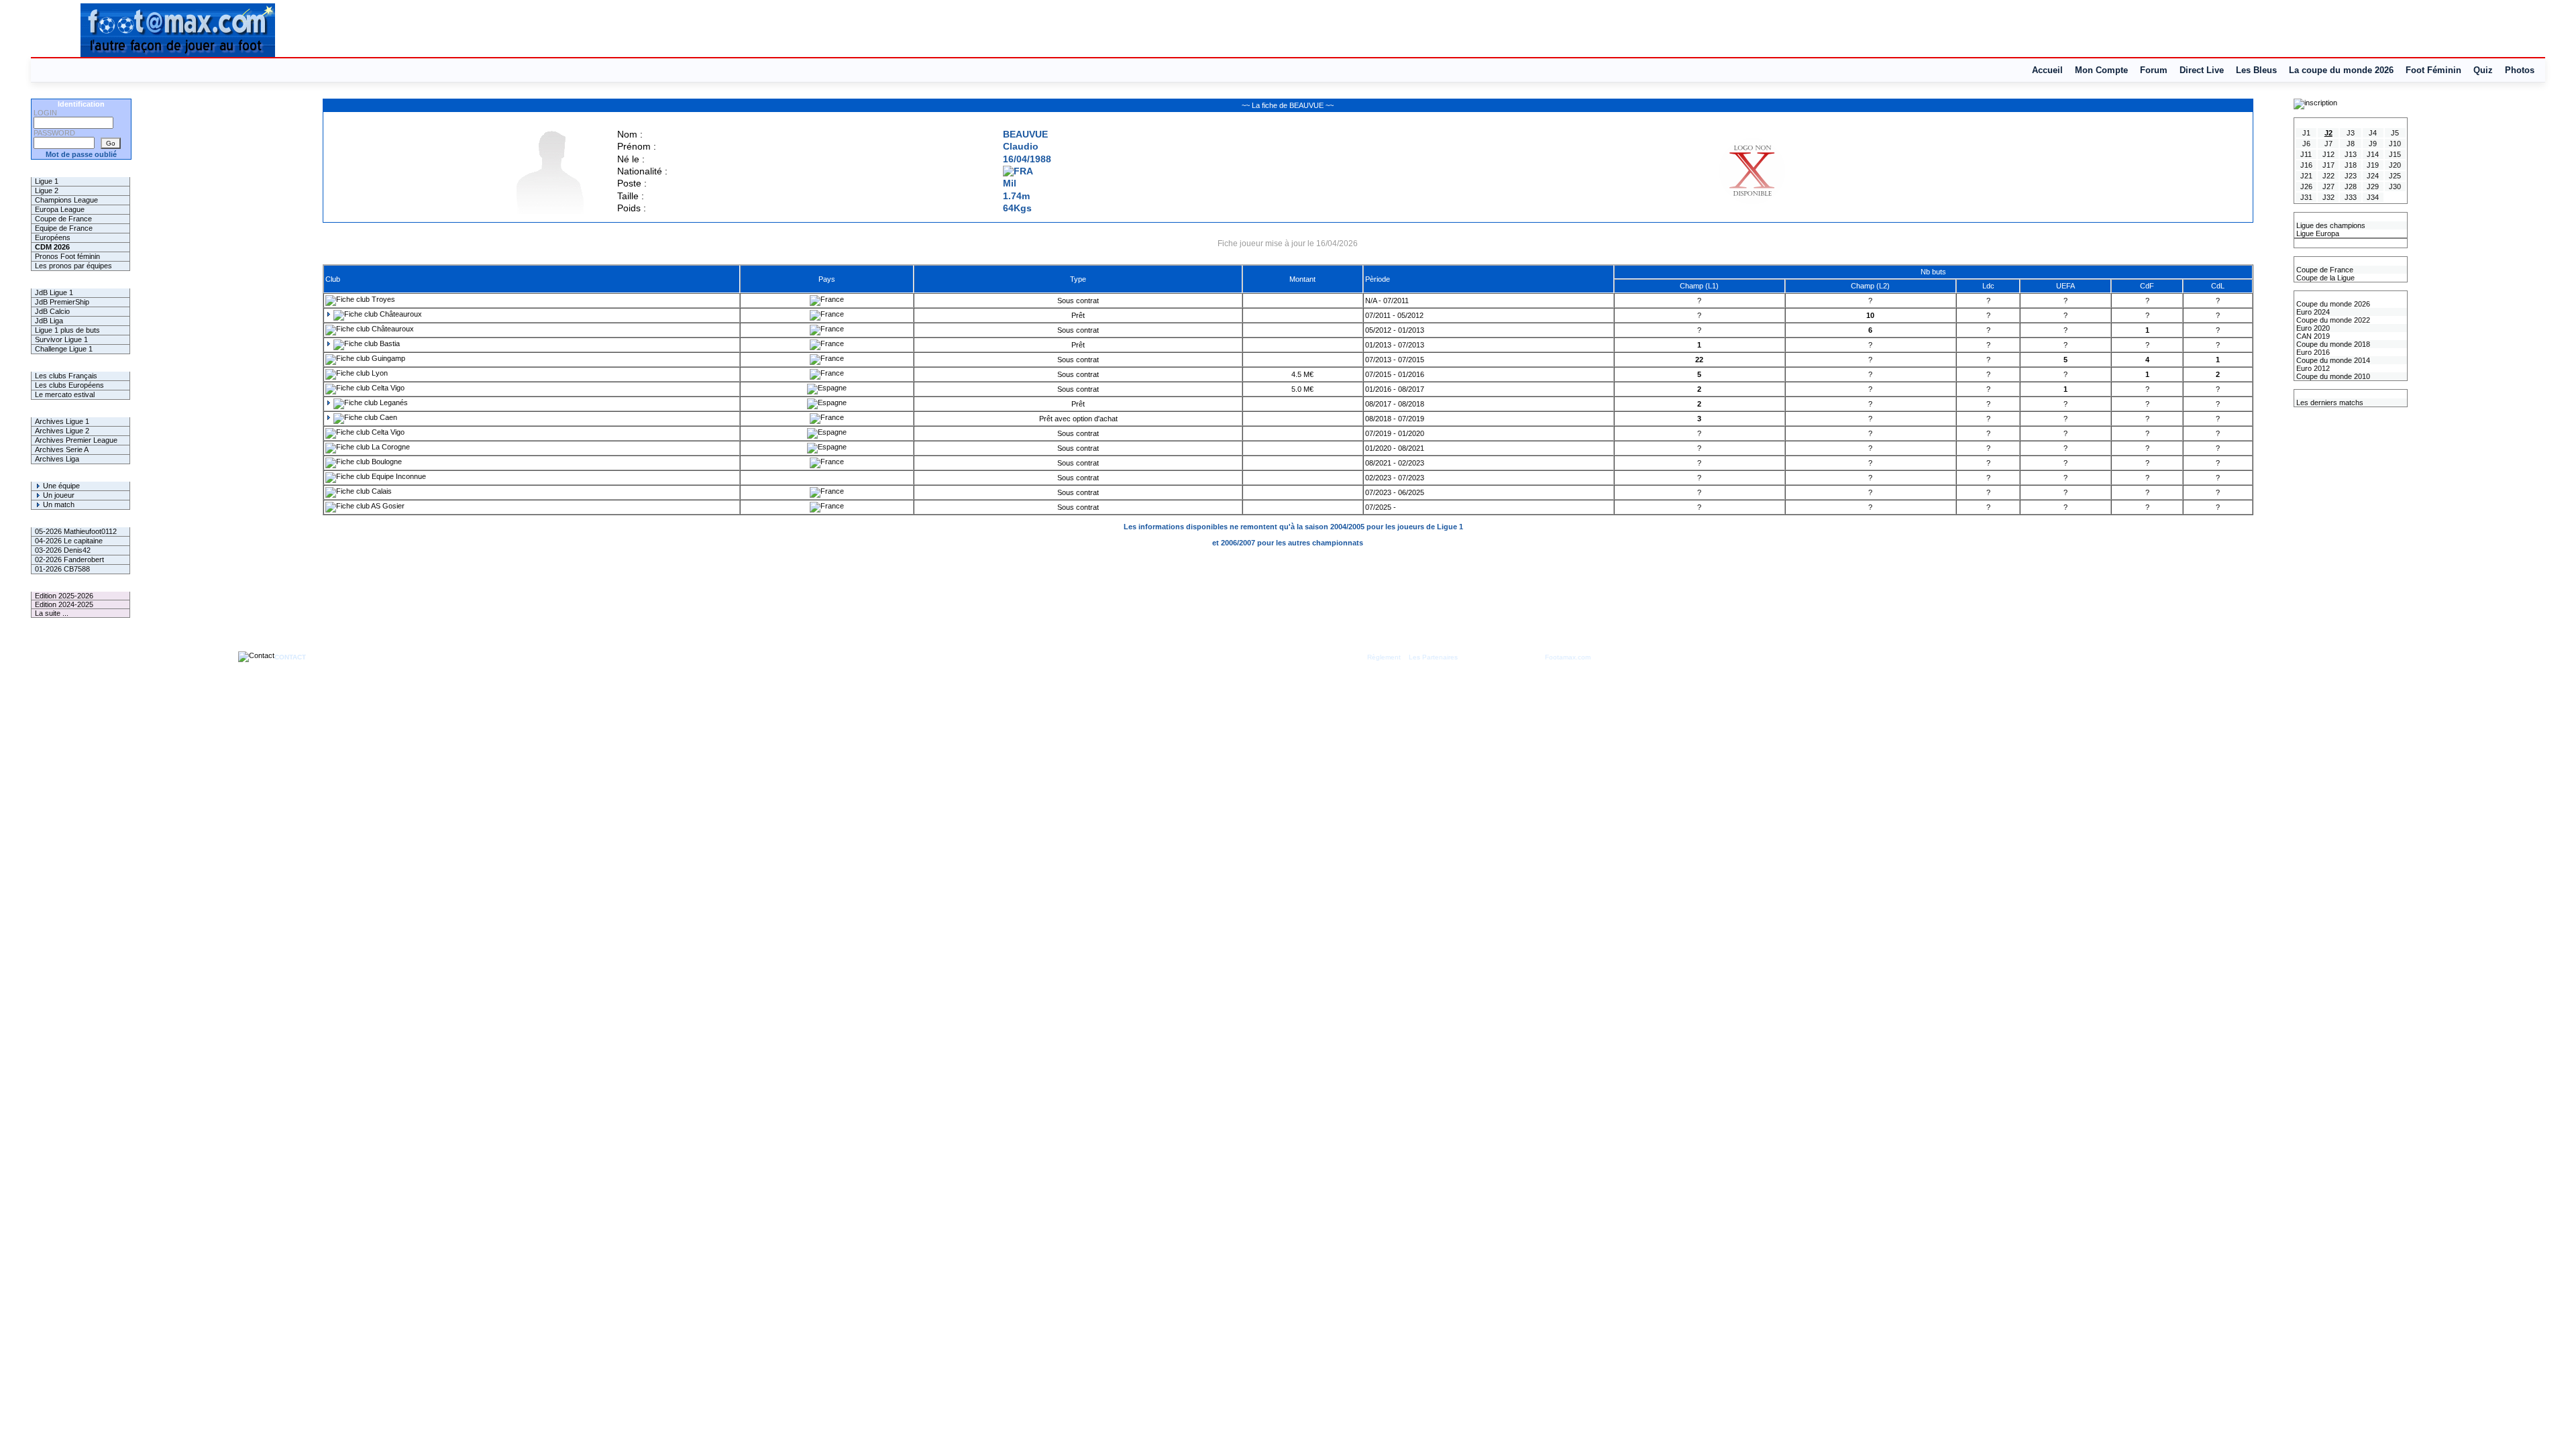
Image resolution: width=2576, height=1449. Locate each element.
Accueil (2047, 70)
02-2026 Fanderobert (69, 559)
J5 (2395, 133)
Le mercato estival (65, 394)
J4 (2373, 133)
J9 (2373, 144)
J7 (2328, 144)
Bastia (389, 343)
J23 (2351, 176)
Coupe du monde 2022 (2332, 320)
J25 (2395, 176)
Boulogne (386, 462)
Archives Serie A (62, 449)
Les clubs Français (66, 376)
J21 (2306, 176)
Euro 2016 (2312, 352)
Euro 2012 (2312, 368)
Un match (58, 504)
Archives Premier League (76, 440)
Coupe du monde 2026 (2332, 304)
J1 (2306, 133)
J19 (2373, 165)
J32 (2328, 197)
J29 (2373, 186)
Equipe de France (64, 228)
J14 (2373, 154)
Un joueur (58, 495)
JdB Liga (49, 321)
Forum (2154, 70)
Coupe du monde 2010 (2332, 376)
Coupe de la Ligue (2324, 278)
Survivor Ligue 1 (61, 339)
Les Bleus (2256, 70)
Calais (381, 491)
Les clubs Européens (69, 385)
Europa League (60, 209)
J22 (2328, 176)
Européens (53, 237)
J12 (2328, 154)
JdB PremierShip (62, 302)
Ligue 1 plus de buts (67, 330)
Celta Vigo (387, 388)
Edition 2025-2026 (64, 596)
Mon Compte (2101, 70)
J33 (2351, 197)
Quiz (2483, 70)
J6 (2306, 144)
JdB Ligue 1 (54, 292)
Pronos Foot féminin (67, 256)
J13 (2351, 154)
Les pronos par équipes (73, 266)
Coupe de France (63, 219)
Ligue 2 (47, 191)
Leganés (393, 402)
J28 (2351, 186)
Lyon (379, 373)
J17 (2328, 165)
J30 (2395, 186)
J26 (2306, 186)
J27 (2328, 186)
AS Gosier (387, 506)
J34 (2373, 197)
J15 (2395, 154)
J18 (2351, 165)
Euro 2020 (2312, 328)
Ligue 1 (47, 181)
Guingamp (387, 358)
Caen (387, 417)
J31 (2306, 197)
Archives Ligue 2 (62, 431)
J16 (2306, 165)
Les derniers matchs (2329, 402)
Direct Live (2202, 70)
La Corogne (390, 447)
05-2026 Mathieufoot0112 (76, 531)
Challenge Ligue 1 (64, 349)
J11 (2306, 154)
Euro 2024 (2312, 312)
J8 (2351, 144)
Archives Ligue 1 (62, 421)
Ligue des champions (2330, 225)
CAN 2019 (2312, 336)
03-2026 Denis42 (63, 550)
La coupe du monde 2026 (2341, 70)
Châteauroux (400, 314)
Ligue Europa (2317, 233)
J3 (2351, 133)
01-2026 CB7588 (62, 569)
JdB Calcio (52, 311)
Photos (2520, 70)
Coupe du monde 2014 (2332, 360)
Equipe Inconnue (398, 476)
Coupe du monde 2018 (2332, 344)
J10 (2395, 144)
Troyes (382, 299)
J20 (2395, 165)
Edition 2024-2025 (64, 604)
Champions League (66, 200)
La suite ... (52, 613)
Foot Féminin (2433, 70)
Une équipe (60, 486)
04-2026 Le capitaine (69, 541)
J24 (2373, 176)
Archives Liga (57, 459)
